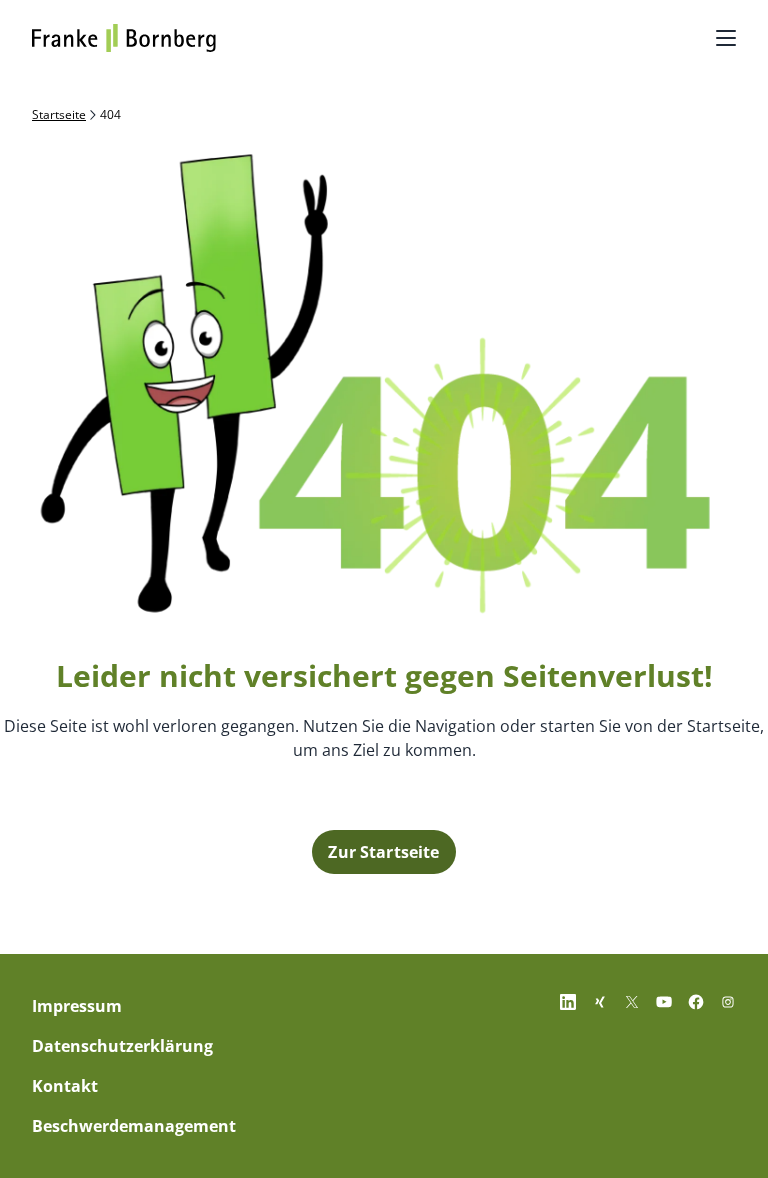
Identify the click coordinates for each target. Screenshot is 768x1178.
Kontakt (65, 1086)
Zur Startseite (383, 852)
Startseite (59, 115)
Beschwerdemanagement (134, 1126)
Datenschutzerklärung (122, 1046)
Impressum (77, 1006)
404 (110, 115)
